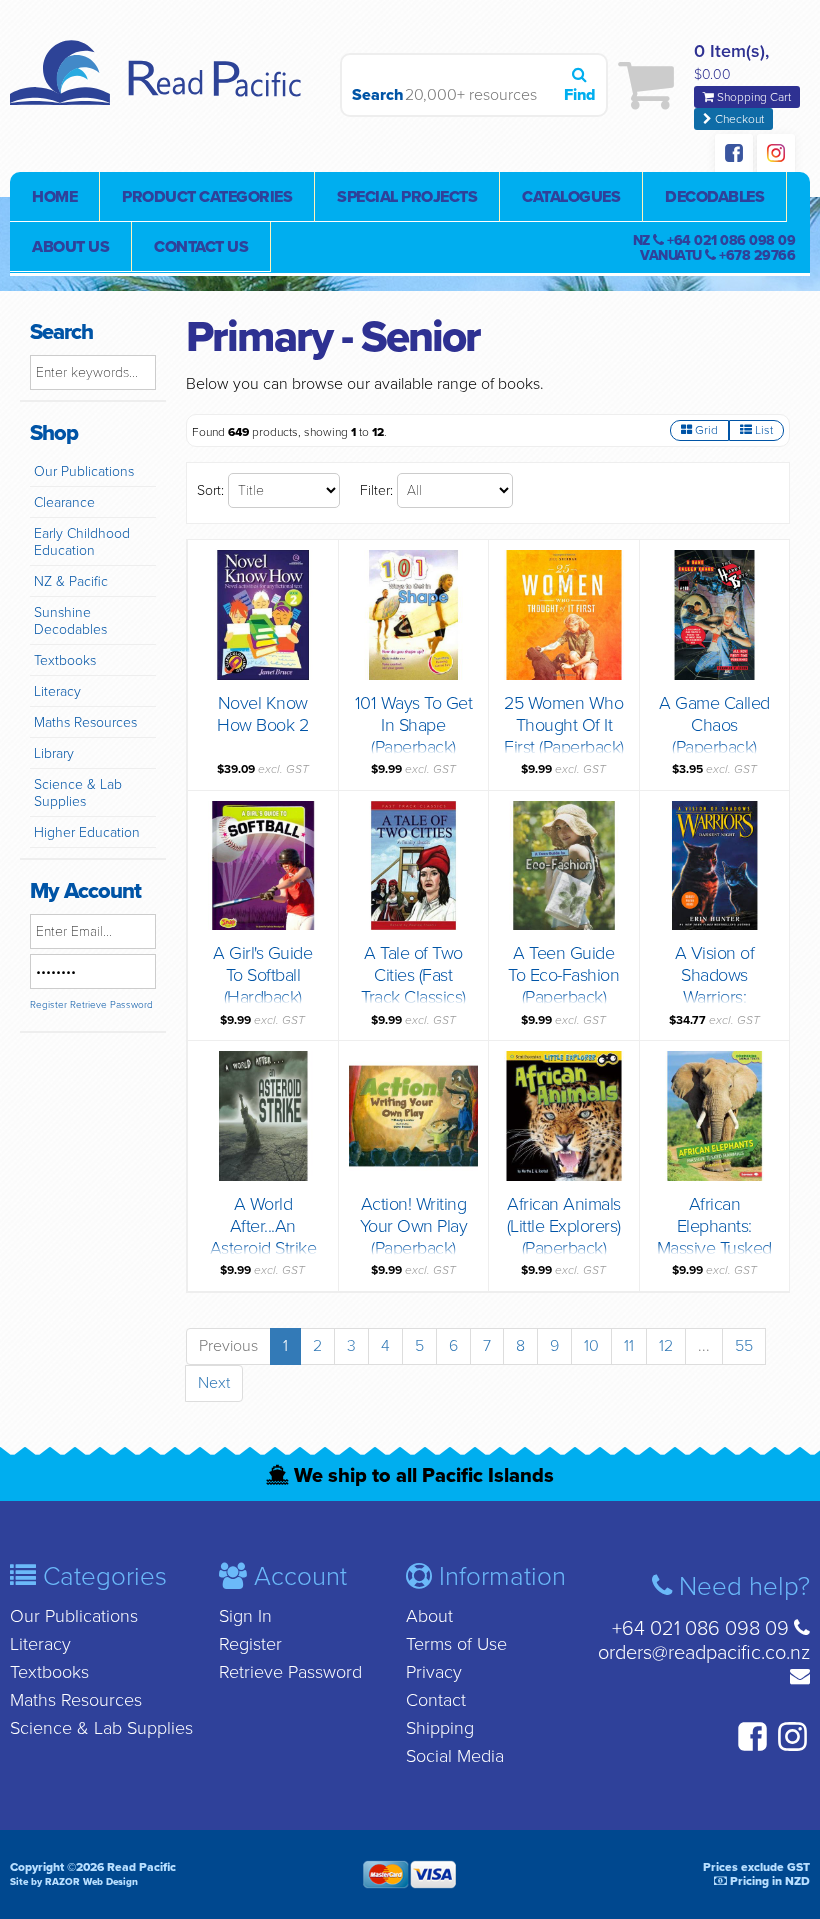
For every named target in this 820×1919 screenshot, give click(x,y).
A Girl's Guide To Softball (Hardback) (262, 975)
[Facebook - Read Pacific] (734, 155)
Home (54, 197)
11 (629, 1346)
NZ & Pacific (71, 581)
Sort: (210, 490)
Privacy (434, 1672)
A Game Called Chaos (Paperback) (714, 725)
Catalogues (571, 197)
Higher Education (87, 832)
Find (579, 95)
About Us (70, 247)
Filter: (376, 490)
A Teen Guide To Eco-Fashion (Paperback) (563, 975)
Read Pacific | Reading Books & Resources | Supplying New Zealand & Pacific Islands (160, 85)
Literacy (57, 691)
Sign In (245, 1616)
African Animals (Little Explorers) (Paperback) (564, 1226)
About (429, 1616)
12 (666, 1346)
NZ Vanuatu (714, 248)
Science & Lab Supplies (78, 793)
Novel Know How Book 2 (262, 714)
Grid (705, 430)
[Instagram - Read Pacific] (776, 155)
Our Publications (84, 471)
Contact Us (201, 247)
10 (591, 1346)
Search (373, 95)
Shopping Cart (752, 97)
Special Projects (407, 197)
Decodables (714, 197)
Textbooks (65, 660)
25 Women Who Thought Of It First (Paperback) (564, 725)
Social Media (455, 1756)
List (762, 430)
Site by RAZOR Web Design (74, 1882)
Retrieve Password (111, 1005)
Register (48, 1005)
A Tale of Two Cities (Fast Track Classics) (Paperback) (413, 986)
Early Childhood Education (82, 542)
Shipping (440, 1728)
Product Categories (207, 197)
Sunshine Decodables (70, 621)
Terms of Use (456, 1644)
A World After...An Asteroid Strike (263, 1226)
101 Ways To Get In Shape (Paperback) (414, 725)
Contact (436, 1700)
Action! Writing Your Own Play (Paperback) (414, 1226)
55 (744, 1346)
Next (214, 1383)
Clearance (64, 502)
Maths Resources (85, 722)
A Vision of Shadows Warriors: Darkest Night (715, 986)
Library (54, 753)
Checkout (738, 119)
